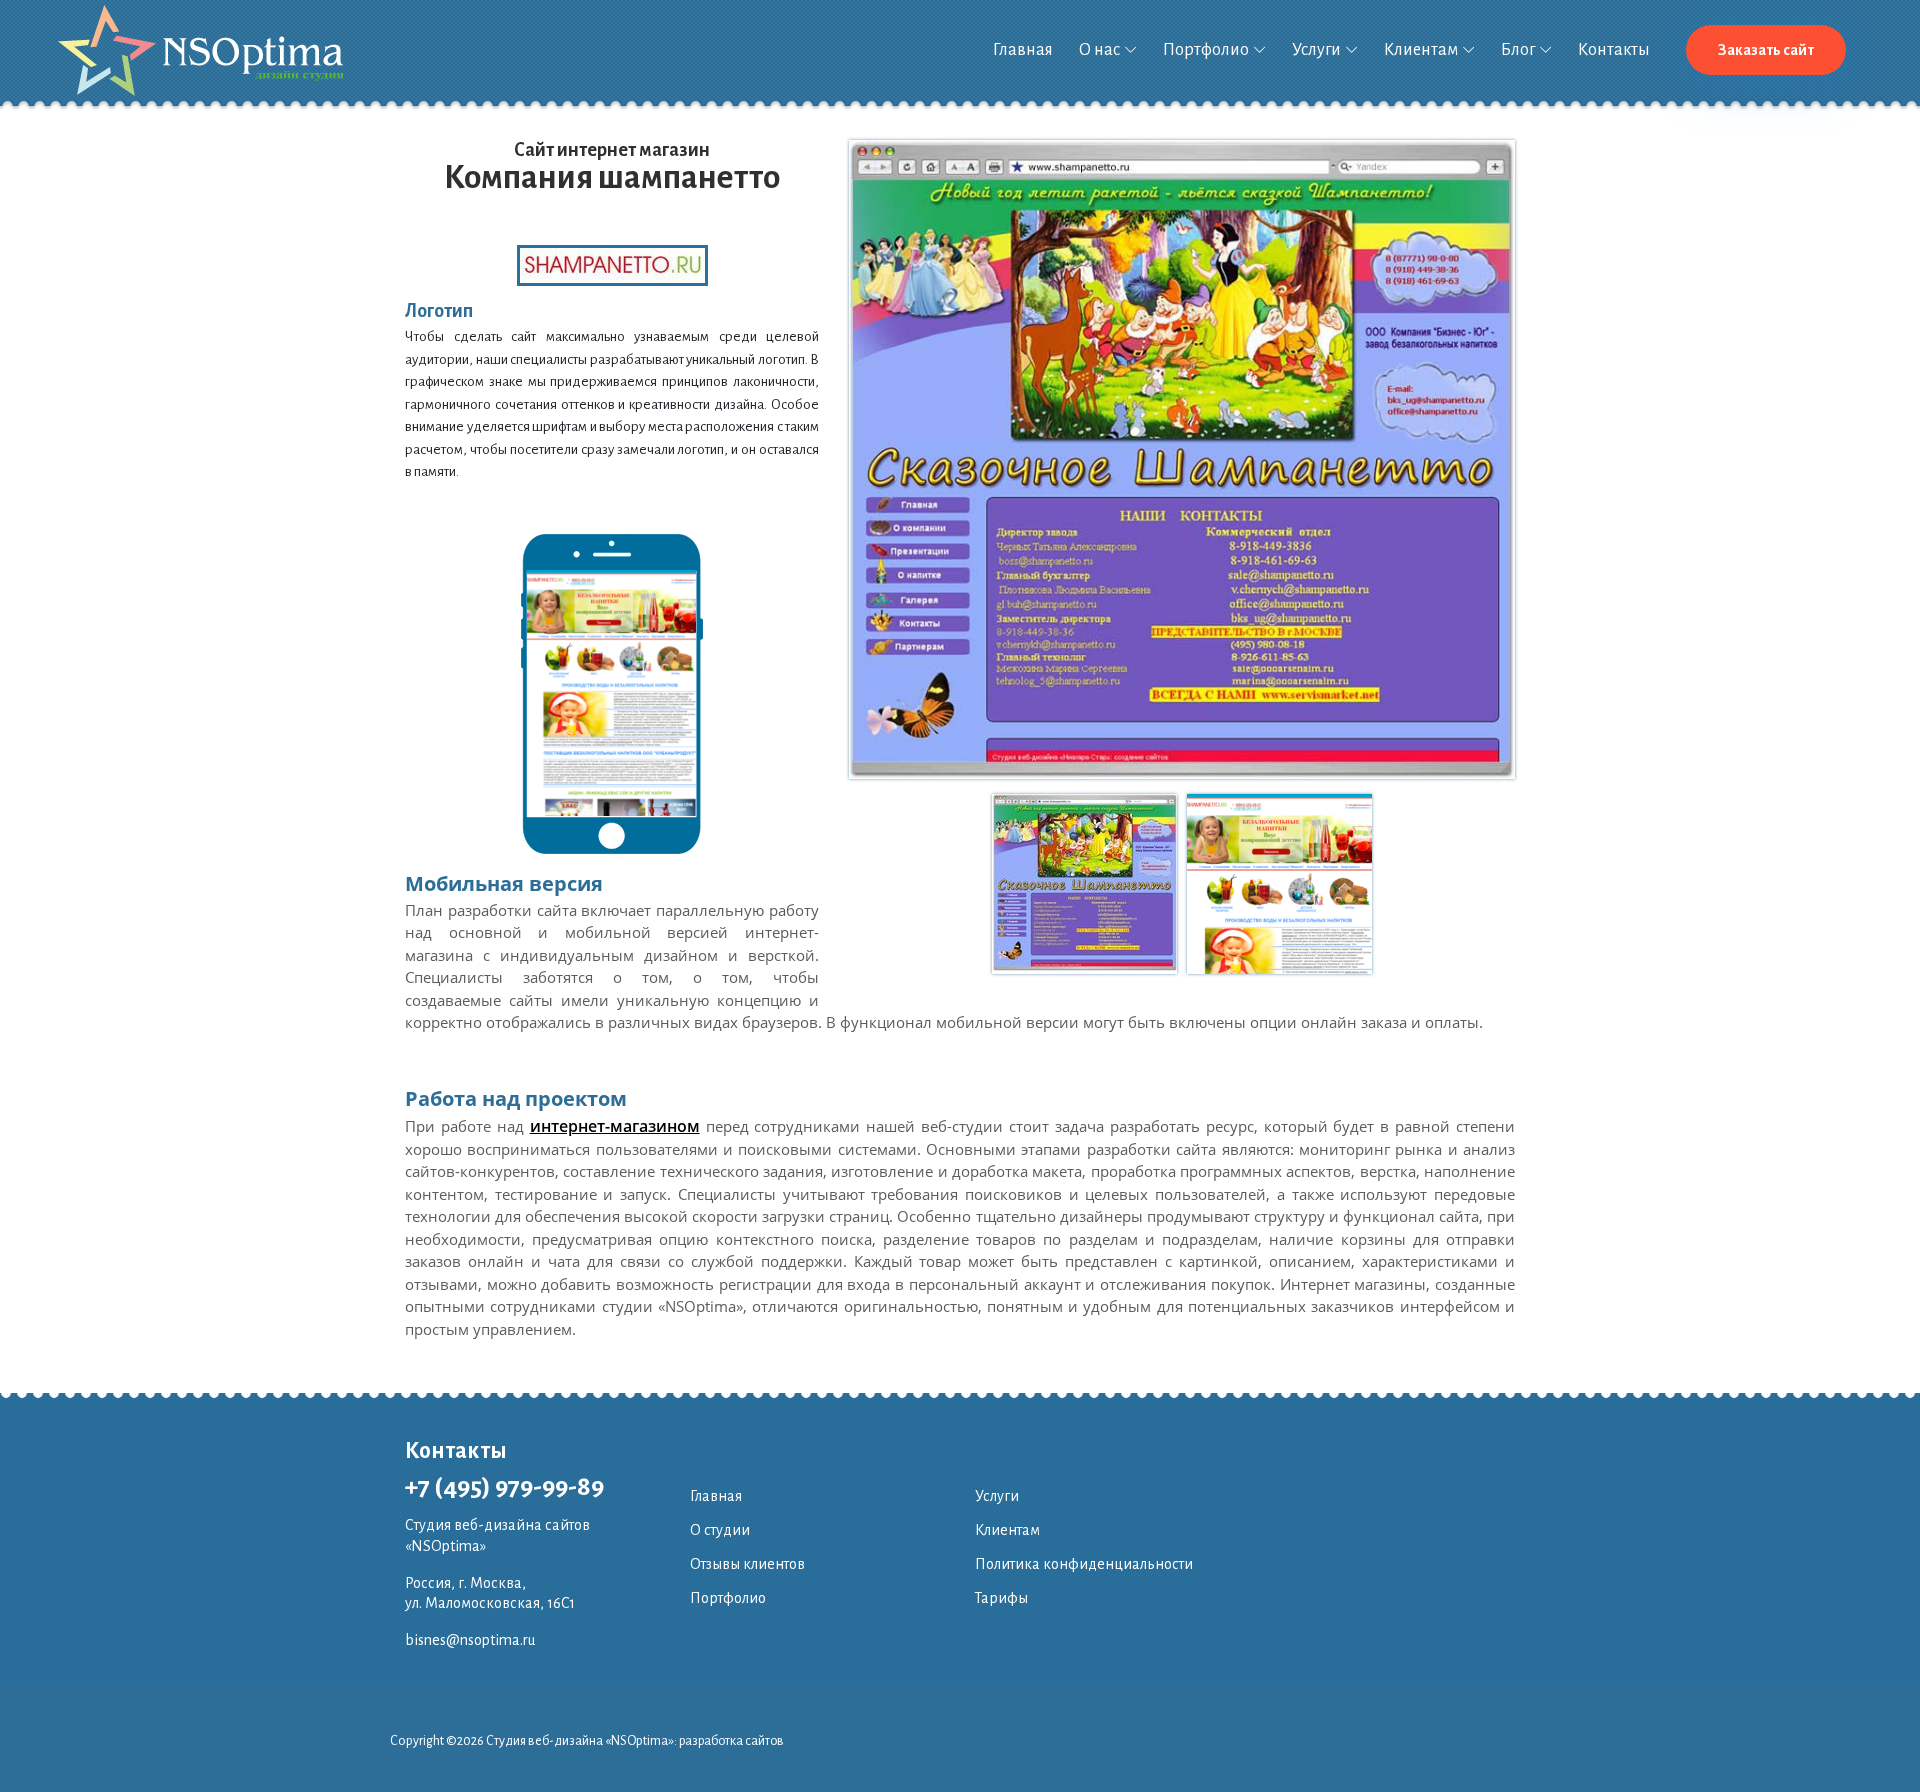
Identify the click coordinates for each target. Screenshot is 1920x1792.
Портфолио (1206, 50)
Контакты (1614, 50)
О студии (720, 1530)
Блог (1518, 50)
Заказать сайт (1766, 50)
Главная (1023, 50)
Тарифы (1001, 1598)
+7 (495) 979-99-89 (504, 1487)
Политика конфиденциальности (1084, 1564)
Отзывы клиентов (747, 1564)
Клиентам (1421, 50)
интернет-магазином (615, 1126)
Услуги (1316, 50)
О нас (1099, 50)
